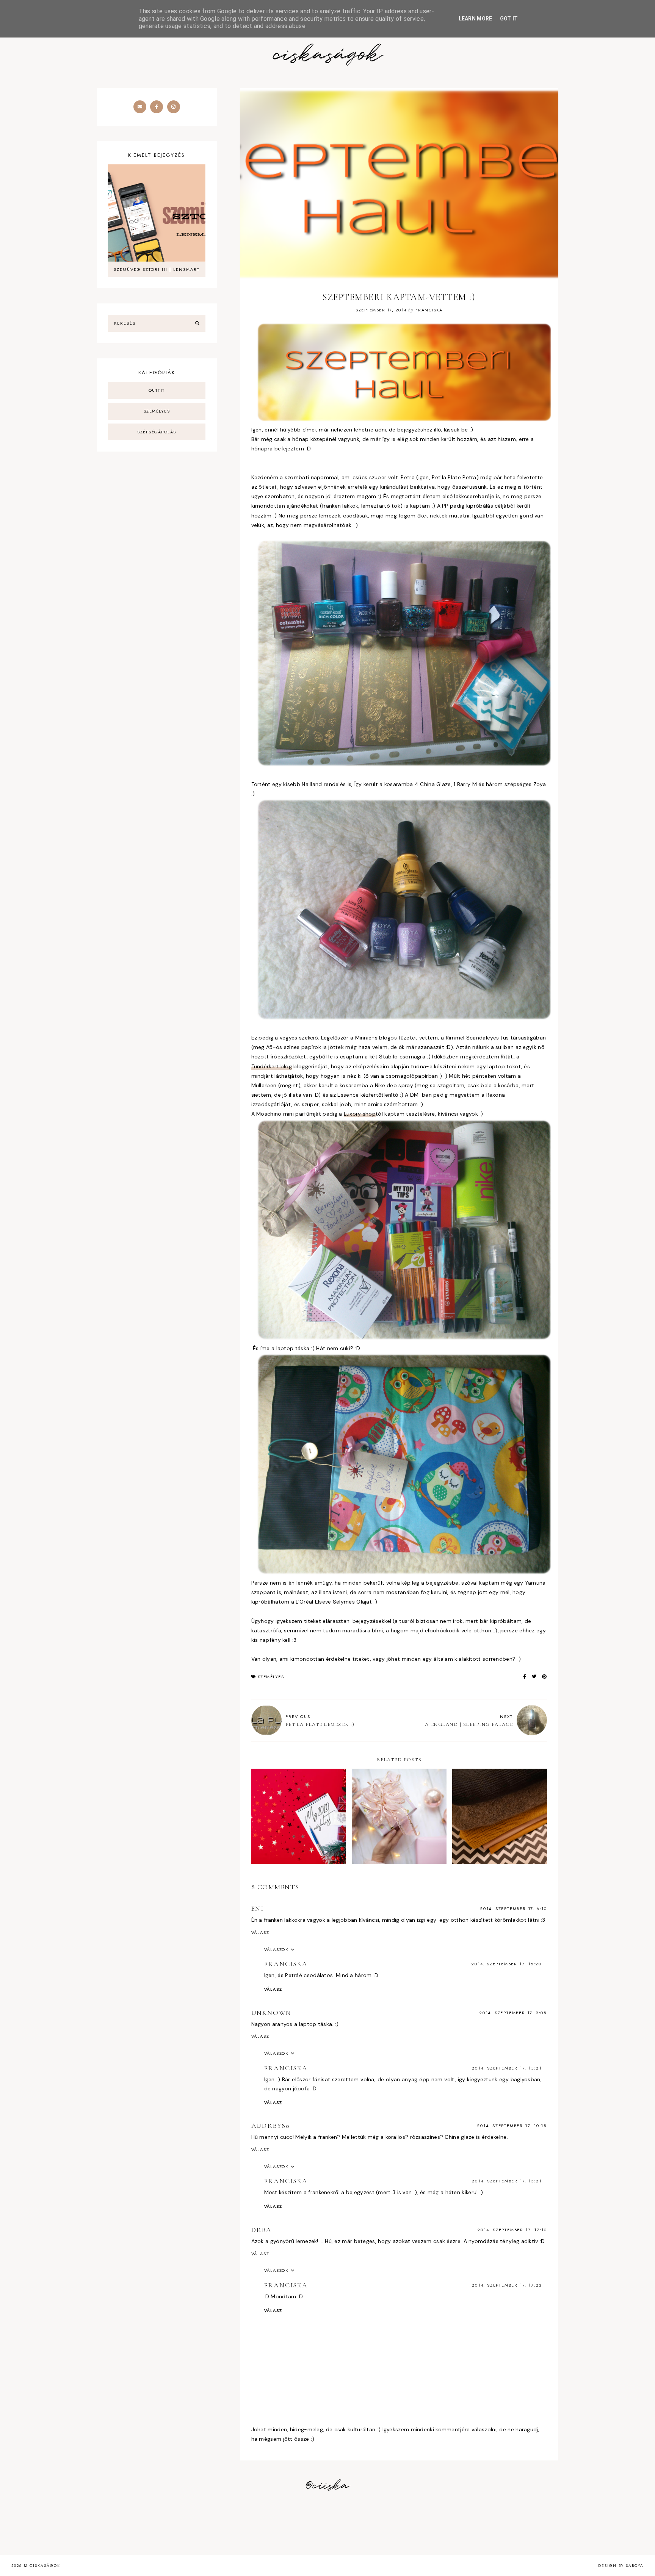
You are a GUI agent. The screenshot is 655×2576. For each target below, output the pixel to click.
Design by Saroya (621, 2566)
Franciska (286, 1964)
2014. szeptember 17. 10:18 (512, 2126)
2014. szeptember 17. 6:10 (513, 1909)
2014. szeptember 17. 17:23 (507, 2285)
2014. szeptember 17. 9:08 (513, 2013)
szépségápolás (157, 432)
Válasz (260, 1932)
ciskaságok (327, 55)
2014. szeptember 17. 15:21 (507, 2068)
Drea (262, 2230)
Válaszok (276, 1949)
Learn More (476, 19)
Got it (509, 19)
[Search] (197, 324)
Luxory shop (360, 1114)
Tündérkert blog (272, 1066)
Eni (258, 1909)
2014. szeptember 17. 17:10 (512, 2230)
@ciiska (327, 2486)
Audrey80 (271, 2126)
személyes (271, 1677)
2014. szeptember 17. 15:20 (506, 1964)
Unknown (272, 2013)
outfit (157, 390)
